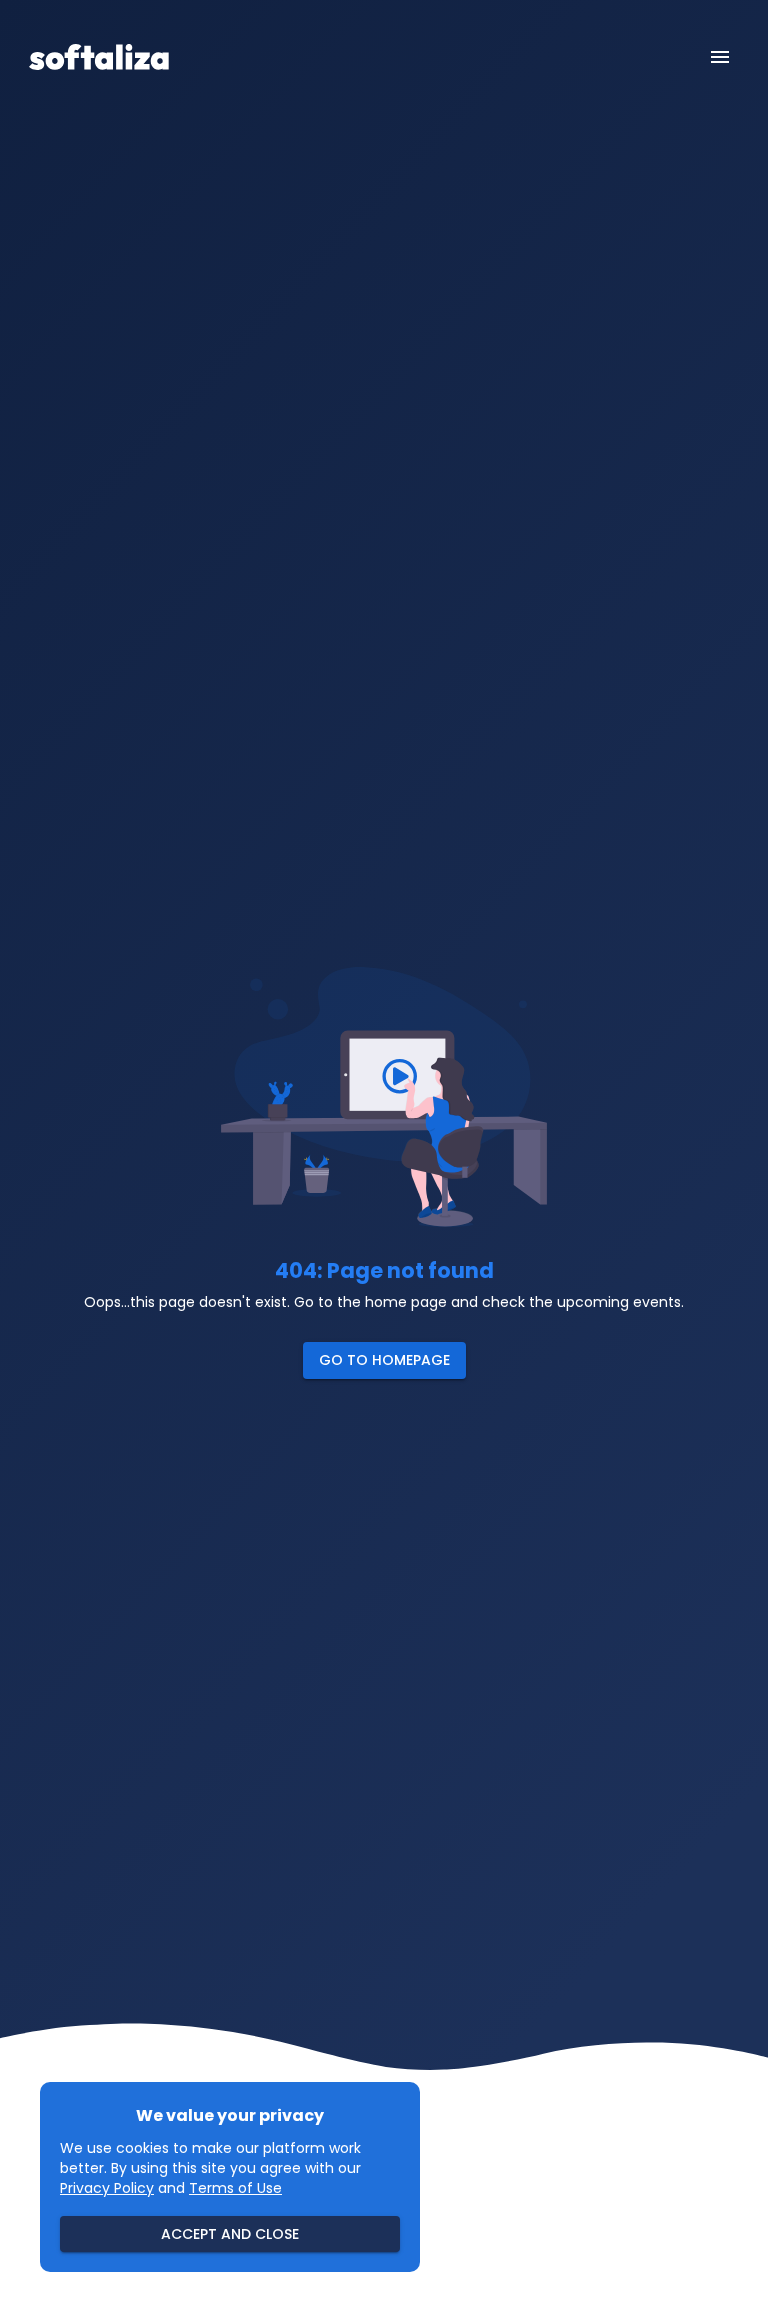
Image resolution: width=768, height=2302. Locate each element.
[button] (384, 1360)
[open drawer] (720, 57)
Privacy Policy (107, 2188)
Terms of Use (235, 2188)
